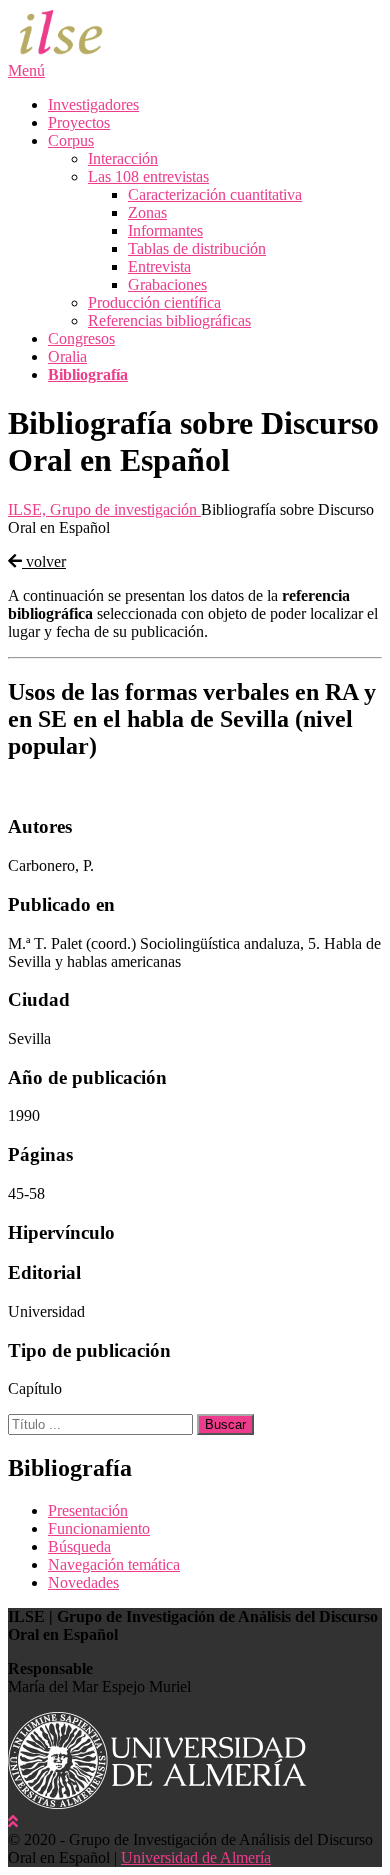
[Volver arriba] (13, 1821)
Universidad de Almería (196, 1857)
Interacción (123, 158)
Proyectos (79, 122)
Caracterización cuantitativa (215, 194)
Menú (26, 70)
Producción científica (154, 302)
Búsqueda (79, 1546)
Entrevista (159, 266)
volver (44, 561)
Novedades (83, 1582)
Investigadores (93, 104)
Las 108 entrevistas (148, 176)
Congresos (81, 338)
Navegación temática (114, 1564)
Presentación (88, 1510)
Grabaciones (167, 284)
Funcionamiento (99, 1528)
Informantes (165, 230)
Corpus (71, 140)
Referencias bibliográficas (169, 320)
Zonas (147, 212)
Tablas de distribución (197, 248)
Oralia (67, 356)
